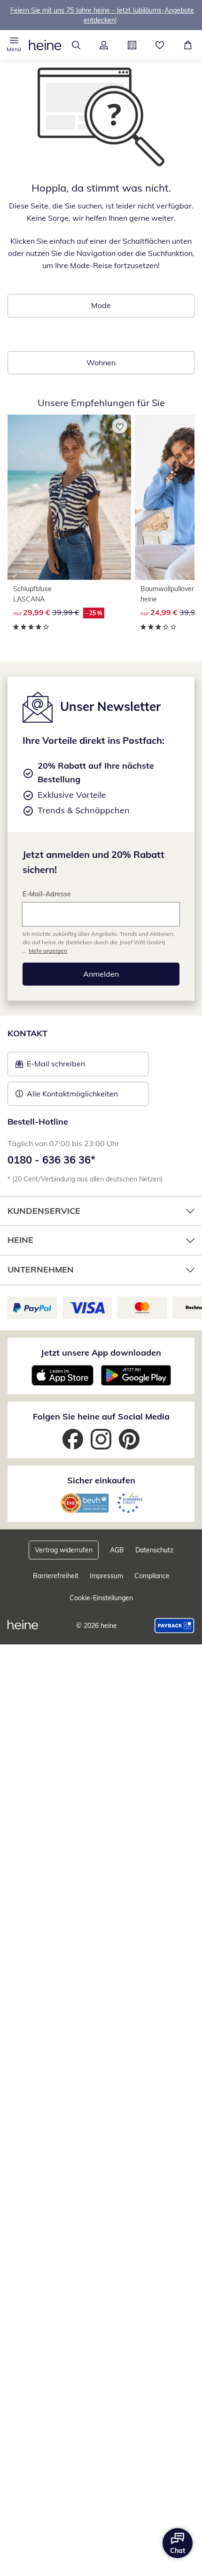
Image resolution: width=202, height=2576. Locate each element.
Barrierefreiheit (56, 1576)
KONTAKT (27, 1033)
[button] (14, 45)
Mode (101, 305)
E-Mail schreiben (50, 1066)
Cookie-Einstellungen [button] (101, 1598)
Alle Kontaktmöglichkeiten (72, 1094)
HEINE (20, 1240)
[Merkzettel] (160, 45)
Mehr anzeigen (48, 951)
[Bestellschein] (132, 45)
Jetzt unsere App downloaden (101, 1353)
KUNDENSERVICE (44, 1211)
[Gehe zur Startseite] (45, 45)
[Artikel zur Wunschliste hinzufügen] (120, 426)
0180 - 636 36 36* (51, 1160)
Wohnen (101, 362)
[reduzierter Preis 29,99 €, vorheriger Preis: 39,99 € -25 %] (69, 497)
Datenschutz (154, 1550)
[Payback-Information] (175, 1626)
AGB (117, 1550)
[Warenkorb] (188, 45)
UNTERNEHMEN (41, 1269)
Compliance (152, 1576)
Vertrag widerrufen (64, 1550)
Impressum (106, 1576)
